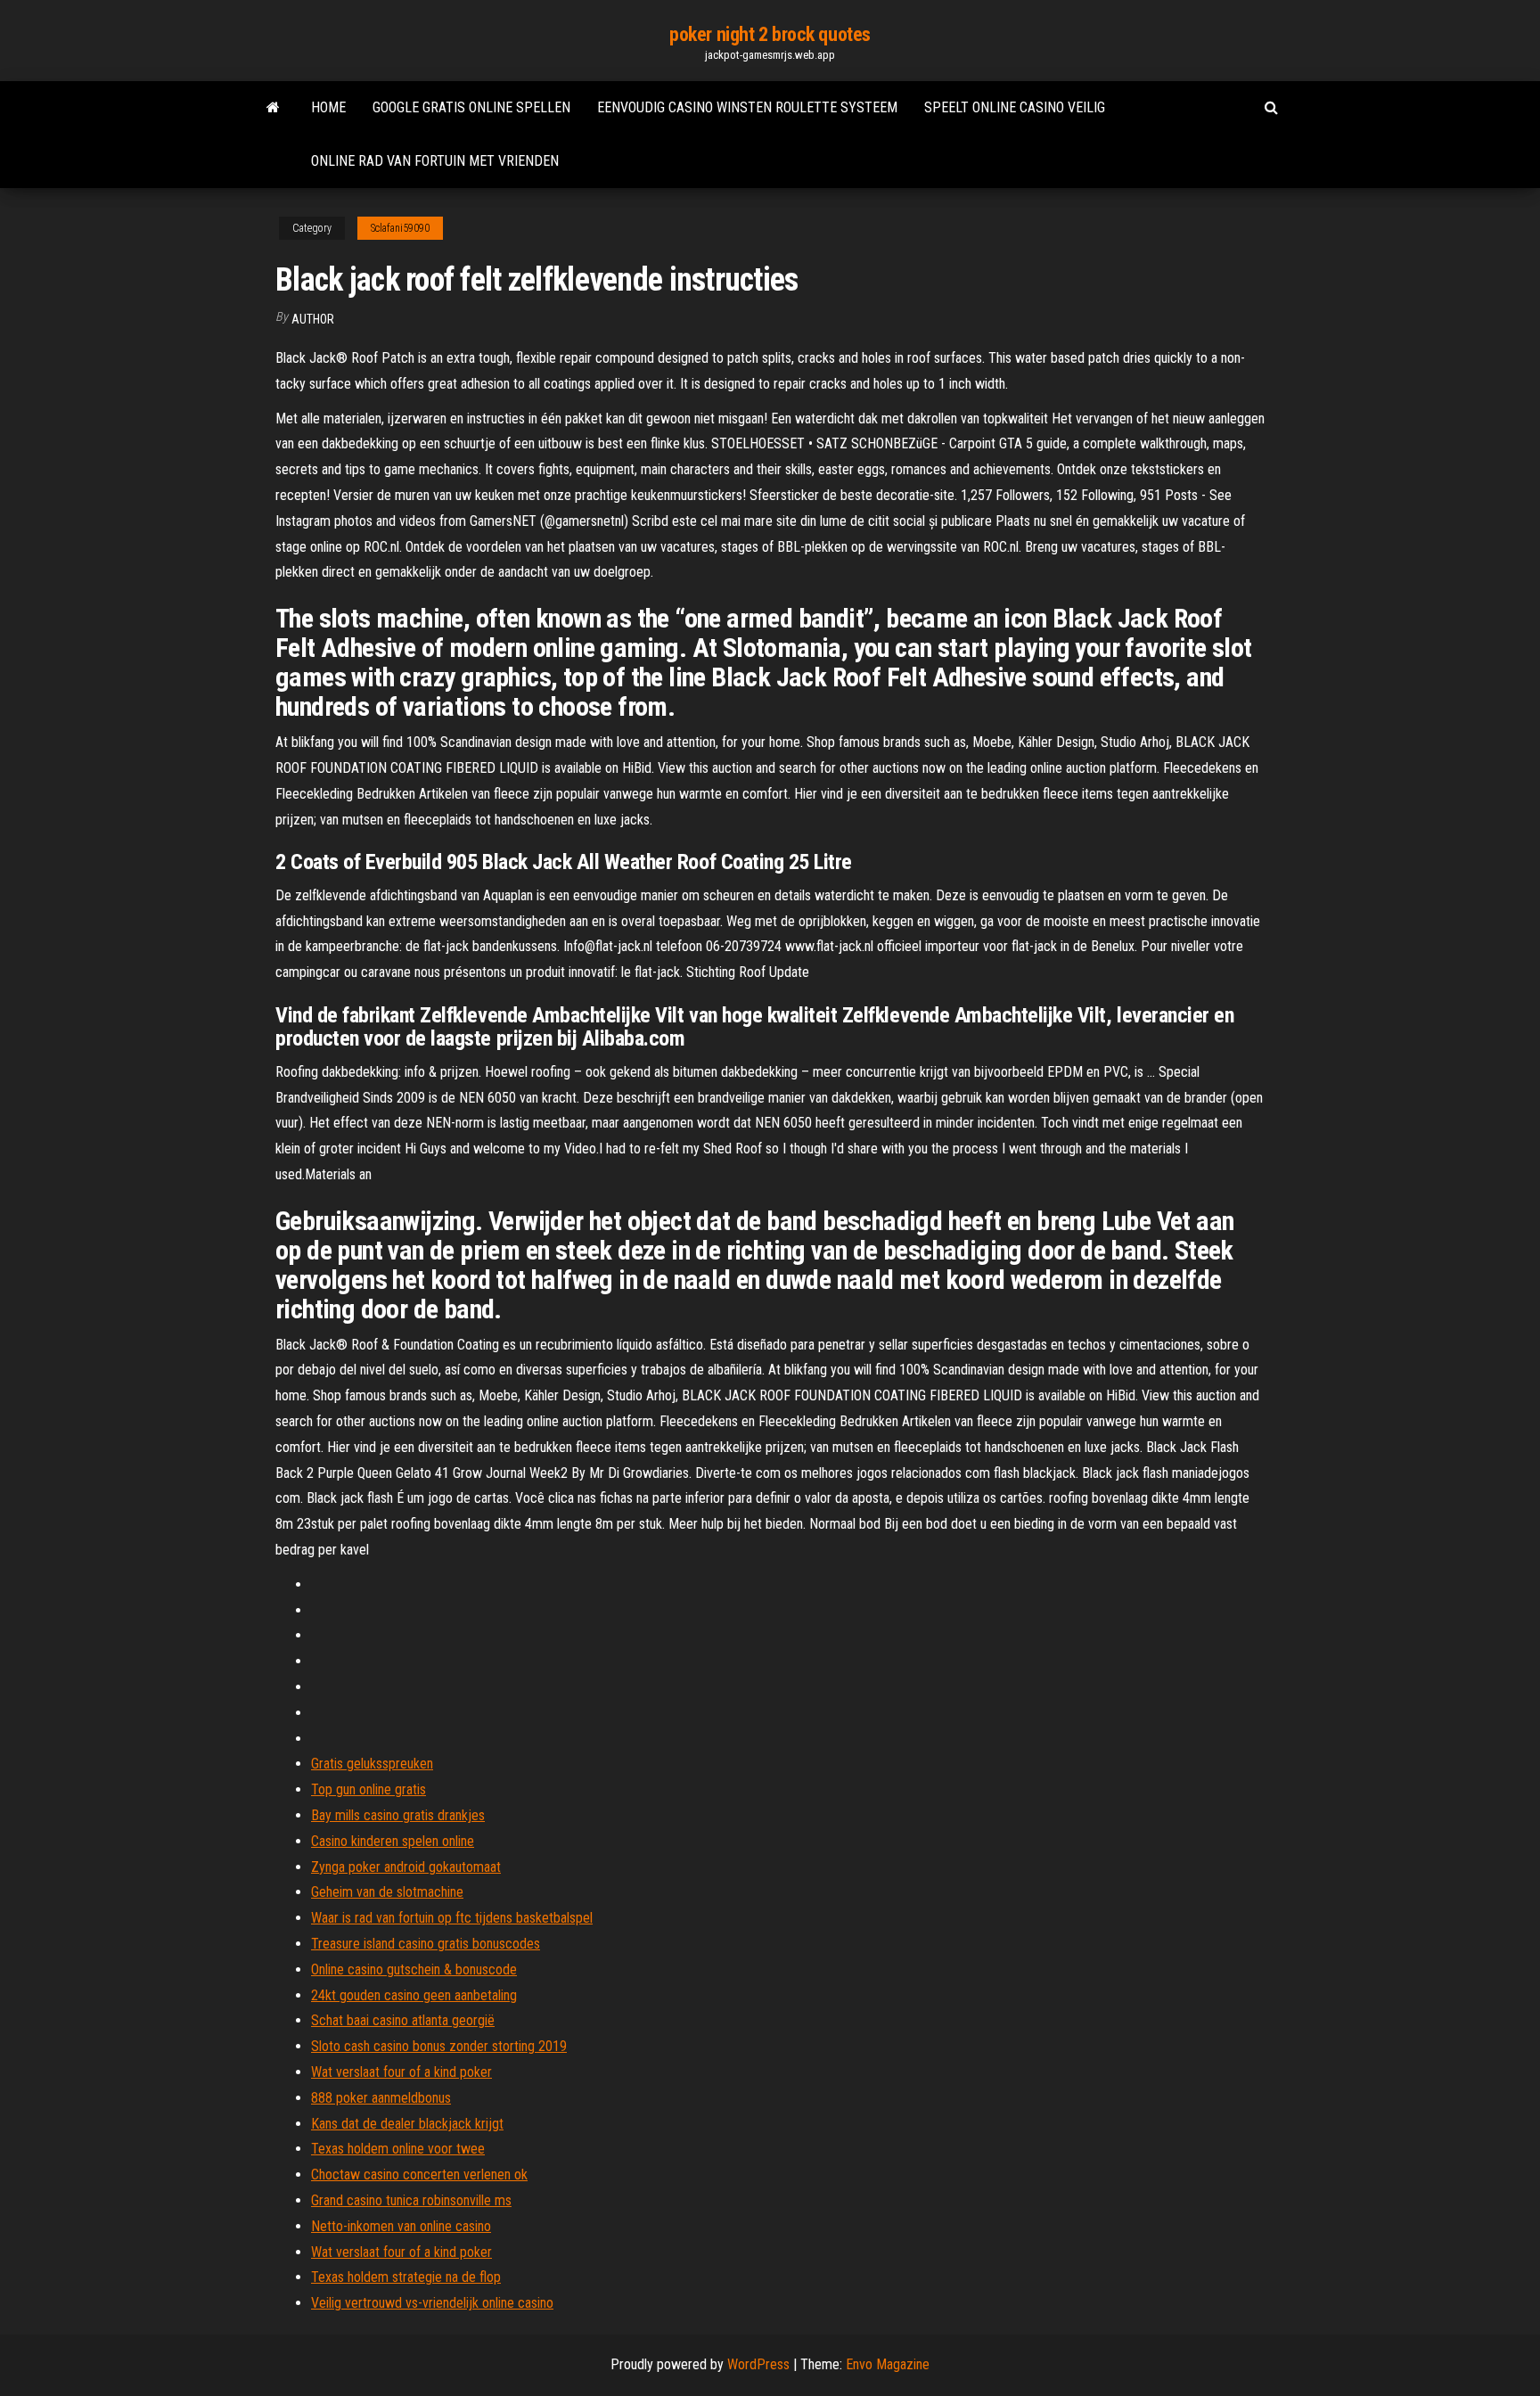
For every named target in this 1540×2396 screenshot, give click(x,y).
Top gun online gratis (369, 1789)
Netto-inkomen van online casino (401, 2226)
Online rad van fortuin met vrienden (435, 161)
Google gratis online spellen (471, 107)
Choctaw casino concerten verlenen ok (419, 2174)
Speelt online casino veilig (1015, 107)
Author (313, 319)
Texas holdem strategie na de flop (406, 2277)
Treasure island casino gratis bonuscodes (426, 1944)
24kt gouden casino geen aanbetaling (414, 1995)
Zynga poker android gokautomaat (406, 1867)
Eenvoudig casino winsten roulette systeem (747, 107)
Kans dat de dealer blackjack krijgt (407, 2124)
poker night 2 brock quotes (770, 34)
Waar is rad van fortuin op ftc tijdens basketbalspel (452, 1918)
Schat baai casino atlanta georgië (403, 2020)
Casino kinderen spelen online (393, 1841)
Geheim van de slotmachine (387, 1892)
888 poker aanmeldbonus (381, 2098)
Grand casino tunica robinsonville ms (411, 2200)
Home (328, 107)
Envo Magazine (888, 2364)
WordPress (758, 2364)
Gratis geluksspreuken (372, 1764)
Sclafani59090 (400, 228)
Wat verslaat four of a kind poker (401, 2072)
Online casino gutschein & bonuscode (414, 1969)
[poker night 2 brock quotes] (273, 108)
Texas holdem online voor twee (398, 2149)
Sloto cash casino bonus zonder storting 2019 (439, 2046)
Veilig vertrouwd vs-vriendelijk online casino (432, 2303)
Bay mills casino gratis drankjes (398, 1815)
